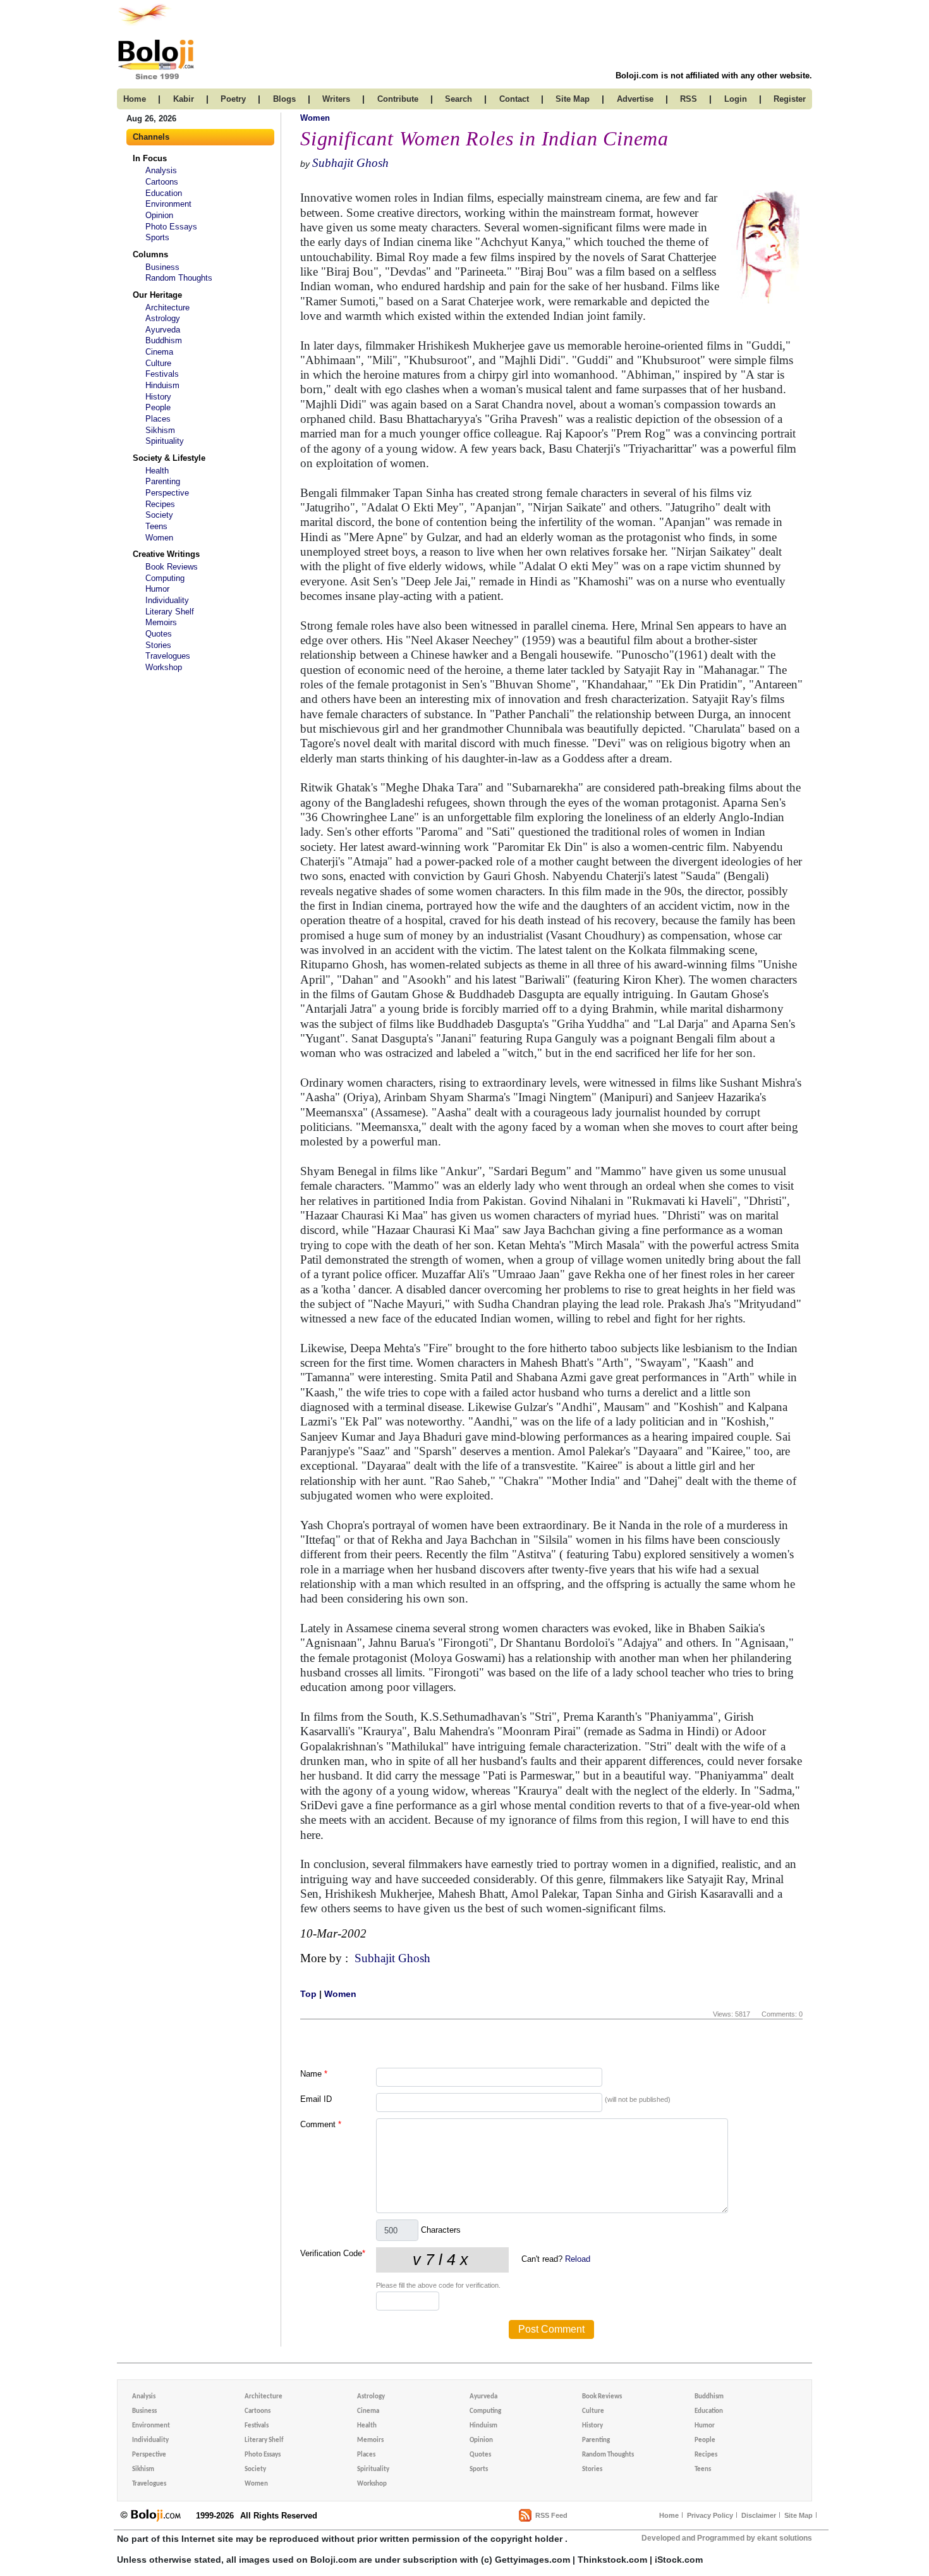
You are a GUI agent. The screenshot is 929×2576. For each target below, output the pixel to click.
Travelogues (168, 656)
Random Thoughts (179, 278)
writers (336, 99)
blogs (284, 99)
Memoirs (161, 622)
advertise (635, 99)
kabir (184, 99)
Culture (158, 363)
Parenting (163, 481)
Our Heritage (157, 295)
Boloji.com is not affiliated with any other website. (714, 76)
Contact (514, 99)
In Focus (150, 158)
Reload (578, 2259)
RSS (689, 99)
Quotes (159, 634)
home (135, 99)
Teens (156, 526)
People (158, 407)
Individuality (167, 600)
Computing (165, 578)
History (158, 397)
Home (669, 2515)
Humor (157, 589)
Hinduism (162, 385)
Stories (158, 645)
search (458, 99)
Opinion (159, 215)
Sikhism (160, 430)
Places (158, 419)
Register (790, 99)
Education (164, 193)
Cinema (159, 352)
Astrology (163, 318)
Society (159, 515)
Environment (168, 204)
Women (159, 538)
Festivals (162, 374)
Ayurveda (163, 330)
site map (573, 99)
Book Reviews (172, 567)
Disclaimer (759, 2515)
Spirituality (165, 441)
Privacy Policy (710, 2515)
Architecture (167, 308)
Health (157, 471)
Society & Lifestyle (169, 458)
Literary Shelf (170, 612)
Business (162, 267)
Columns (150, 254)
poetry (233, 99)
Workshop (164, 667)
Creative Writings (166, 554)
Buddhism (164, 340)
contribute (398, 99)
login (736, 99)
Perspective (167, 493)
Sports (157, 237)
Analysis (161, 170)
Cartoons (162, 182)
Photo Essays (171, 227)
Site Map (798, 2515)
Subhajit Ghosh (350, 163)
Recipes (160, 504)
